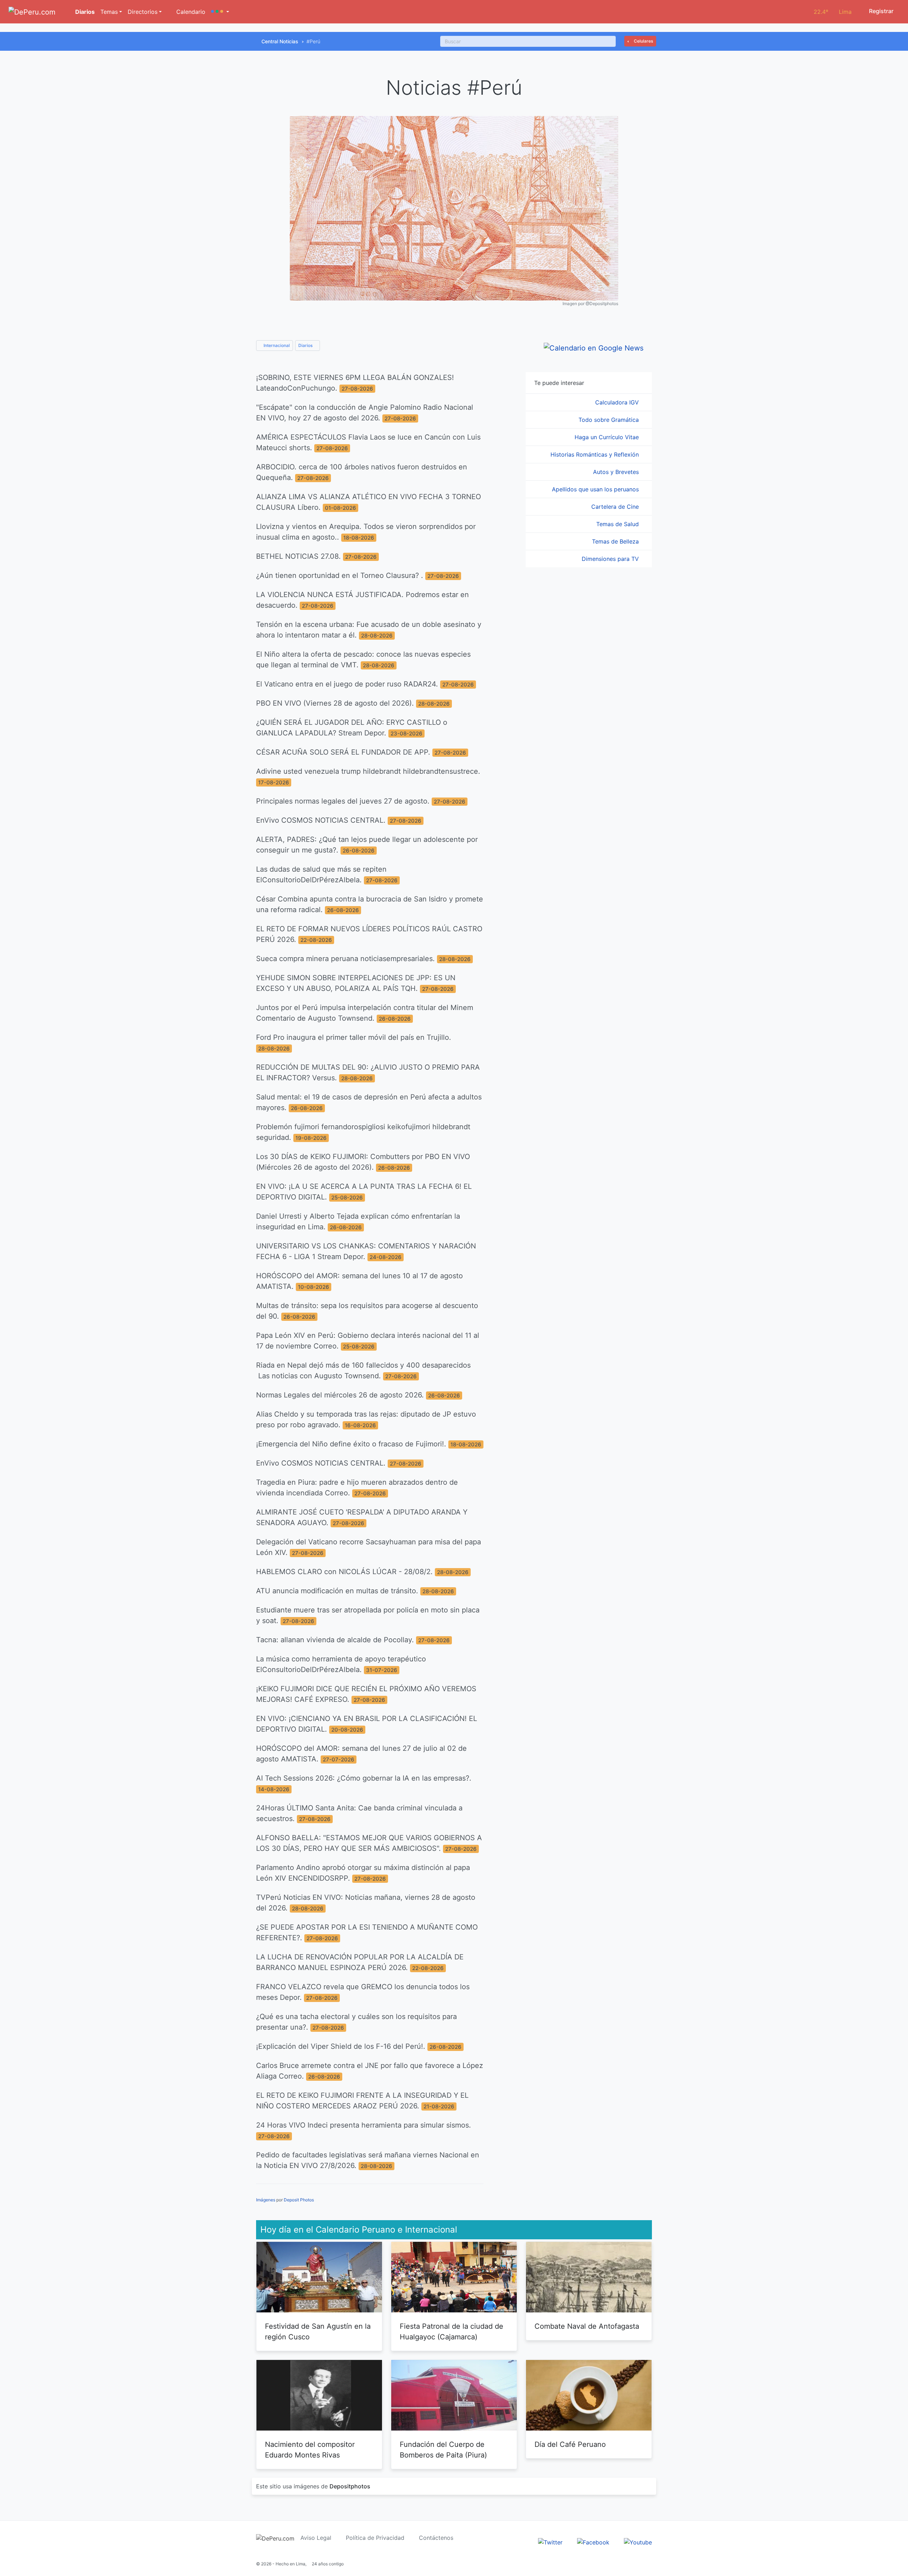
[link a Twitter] (550, 2542)
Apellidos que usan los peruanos (596, 489)
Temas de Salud (618, 524)
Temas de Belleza (616, 541)
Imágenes (266, 2200)
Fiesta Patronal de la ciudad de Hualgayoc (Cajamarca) (452, 2332)
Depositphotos (350, 2486)
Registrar (881, 11)
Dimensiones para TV (611, 559)
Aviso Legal (316, 2538)
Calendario (190, 12)
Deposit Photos (299, 2200)
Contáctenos (436, 2538)
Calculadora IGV (618, 402)
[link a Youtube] (638, 2542)
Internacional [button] (276, 345)
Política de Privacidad (375, 2538)
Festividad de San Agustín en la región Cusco (318, 2332)
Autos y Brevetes (617, 472)
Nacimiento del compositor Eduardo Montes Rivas (310, 2450)
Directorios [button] (143, 12)
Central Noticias (280, 41)
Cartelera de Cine (616, 507)
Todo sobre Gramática (610, 420)
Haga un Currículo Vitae (608, 437)
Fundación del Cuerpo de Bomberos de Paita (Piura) (443, 2450)
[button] (220, 12)
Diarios (84, 12)
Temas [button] (109, 12)
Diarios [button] (306, 345)
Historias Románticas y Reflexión (596, 454)
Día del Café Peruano (570, 2444)
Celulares (643, 41)
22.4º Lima (833, 12)
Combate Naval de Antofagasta (587, 2326)
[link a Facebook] (593, 2542)
